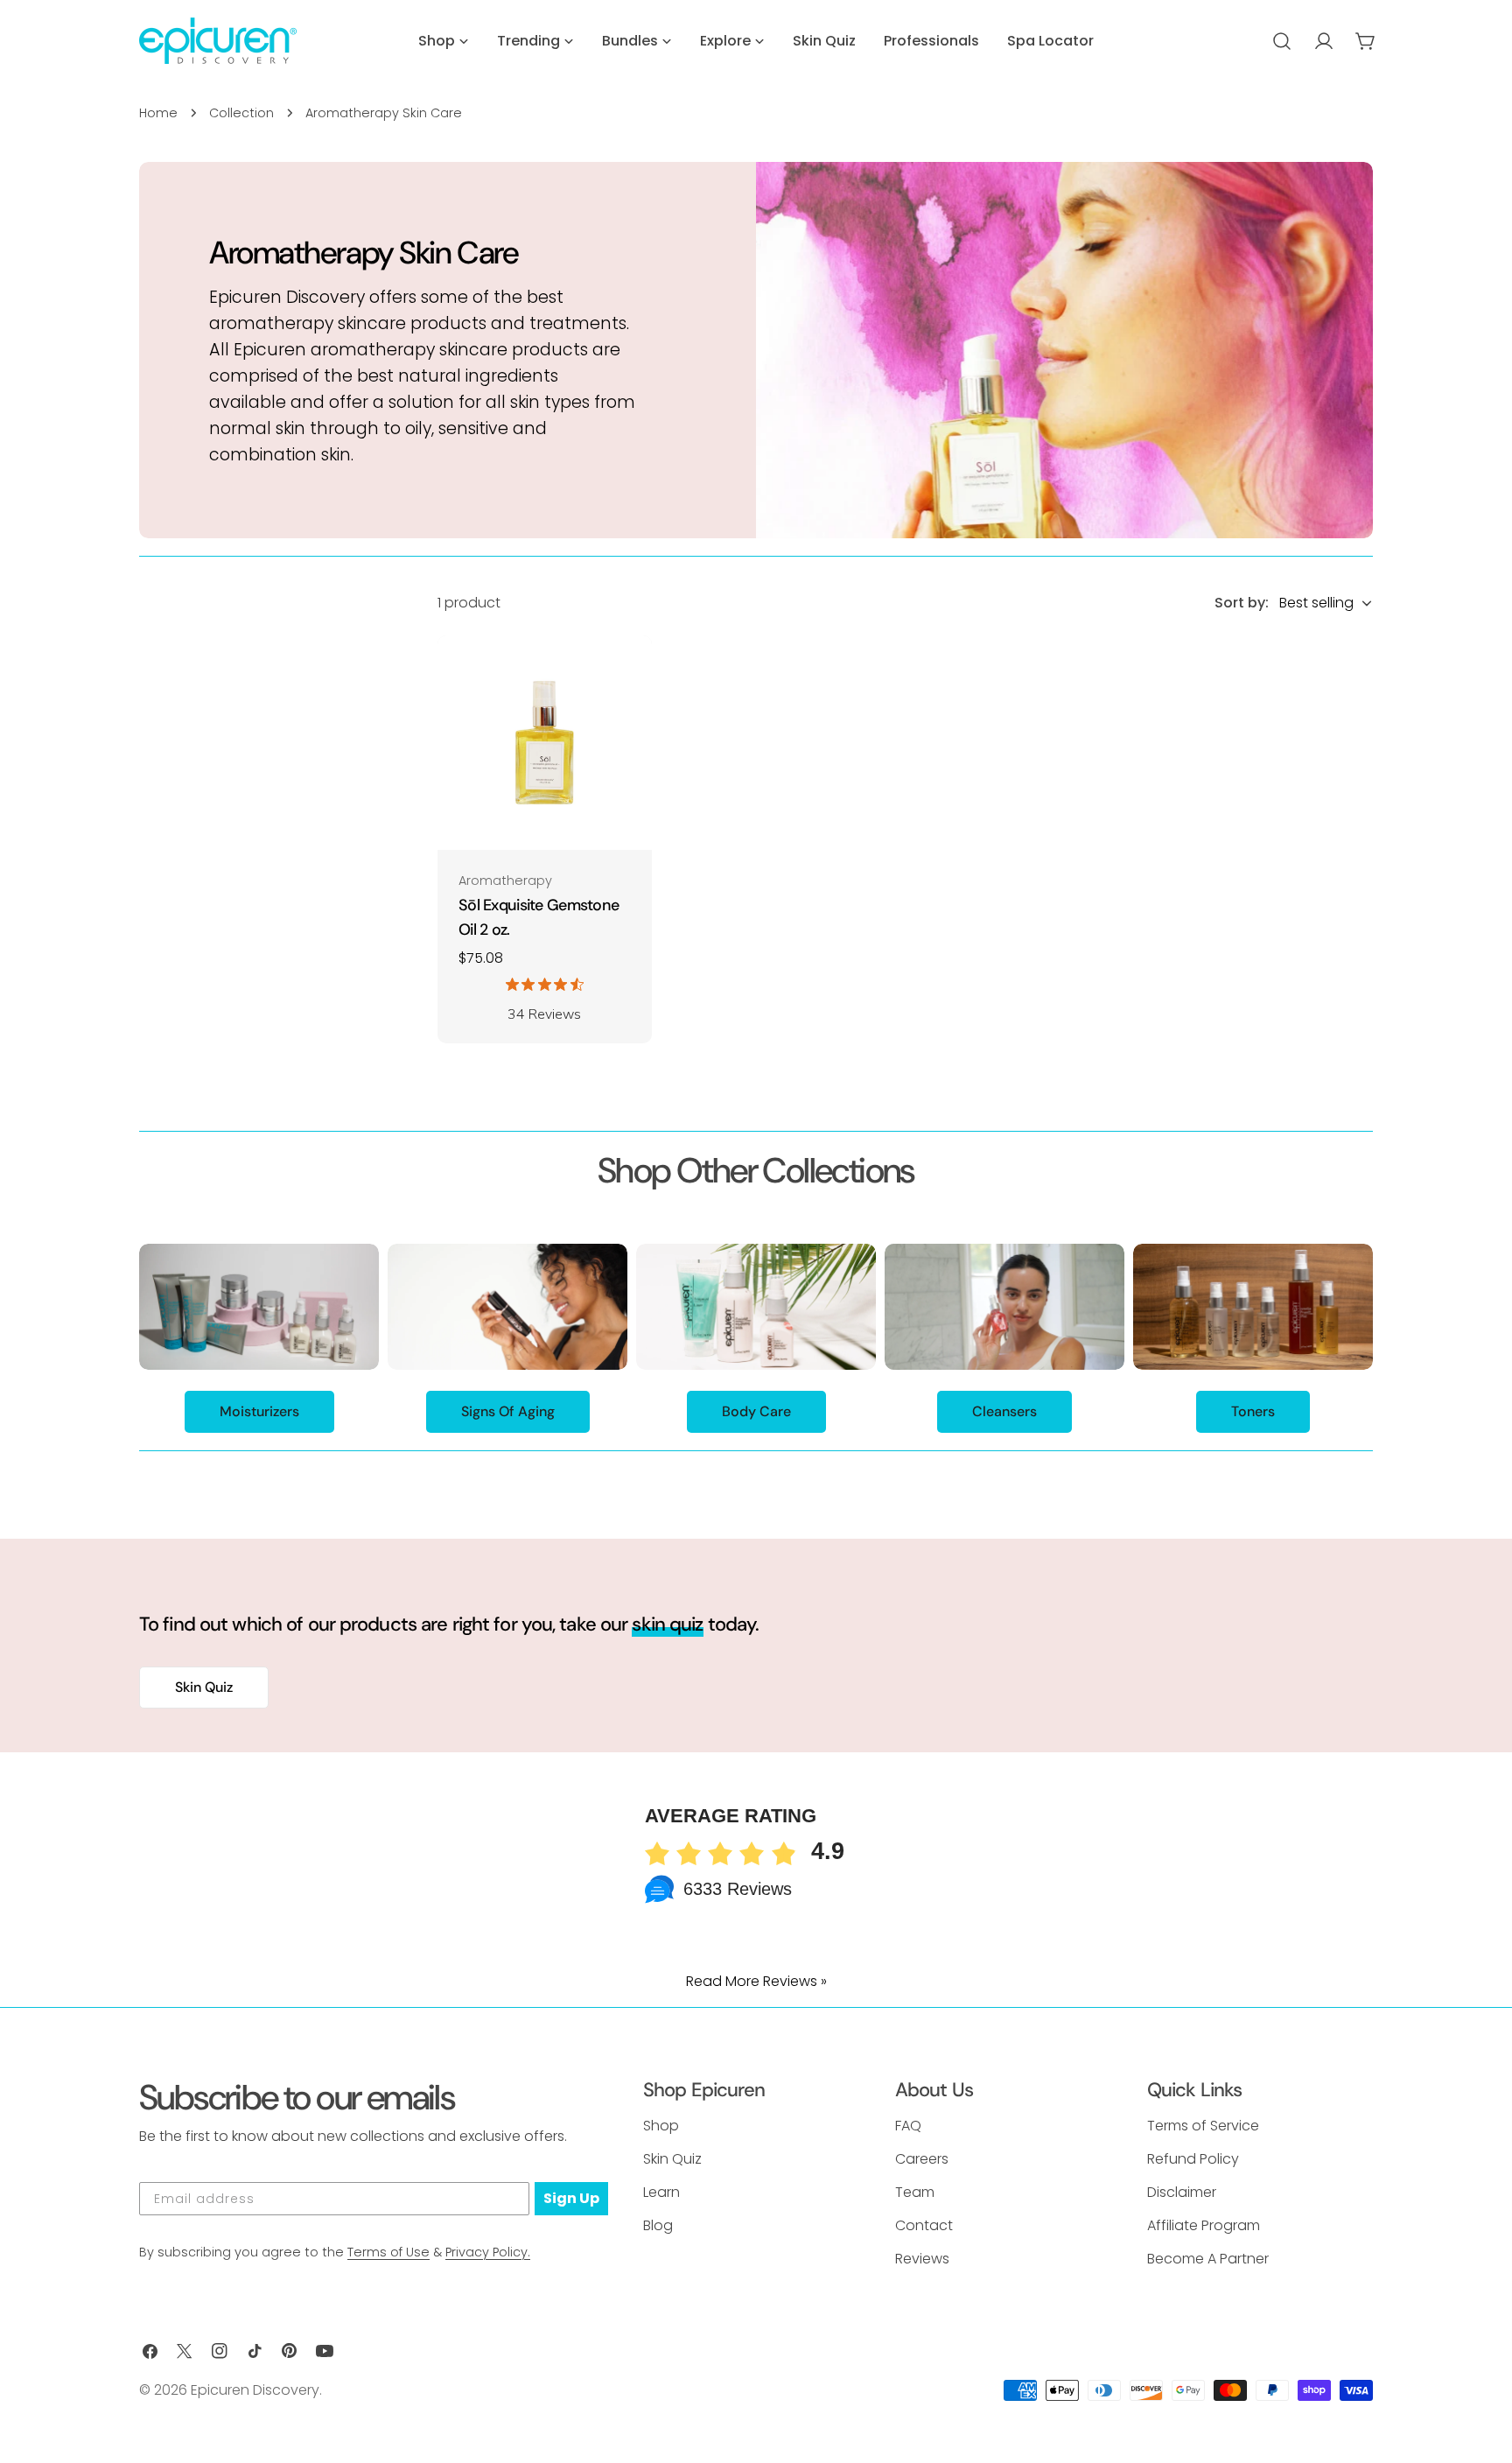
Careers (922, 2159)
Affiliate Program (1204, 2225)
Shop (661, 2126)
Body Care (756, 1411)
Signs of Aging (508, 1411)
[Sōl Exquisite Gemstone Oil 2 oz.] (545, 743)
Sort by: (1242, 603)
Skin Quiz (204, 1687)
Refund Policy (1193, 2159)
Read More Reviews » (756, 1981)
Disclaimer (1182, 2192)
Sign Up (571, 2198)
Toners (1253, 1411)
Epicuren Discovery (255, 2390)
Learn (661, 2192)
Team (915, 2192)
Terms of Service (1203, 2126)
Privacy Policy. (488, 2252)
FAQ (908, 2126)
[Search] (1282, 41)
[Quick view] (626, 674)
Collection (241, 113)
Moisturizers (259, 1411)
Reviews (922, 2259)
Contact (924, 2225)
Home (158, 113)
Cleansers (1004, 1411)
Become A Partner (1208, 2259)
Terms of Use (388, 2252)
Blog (658, 2225)
